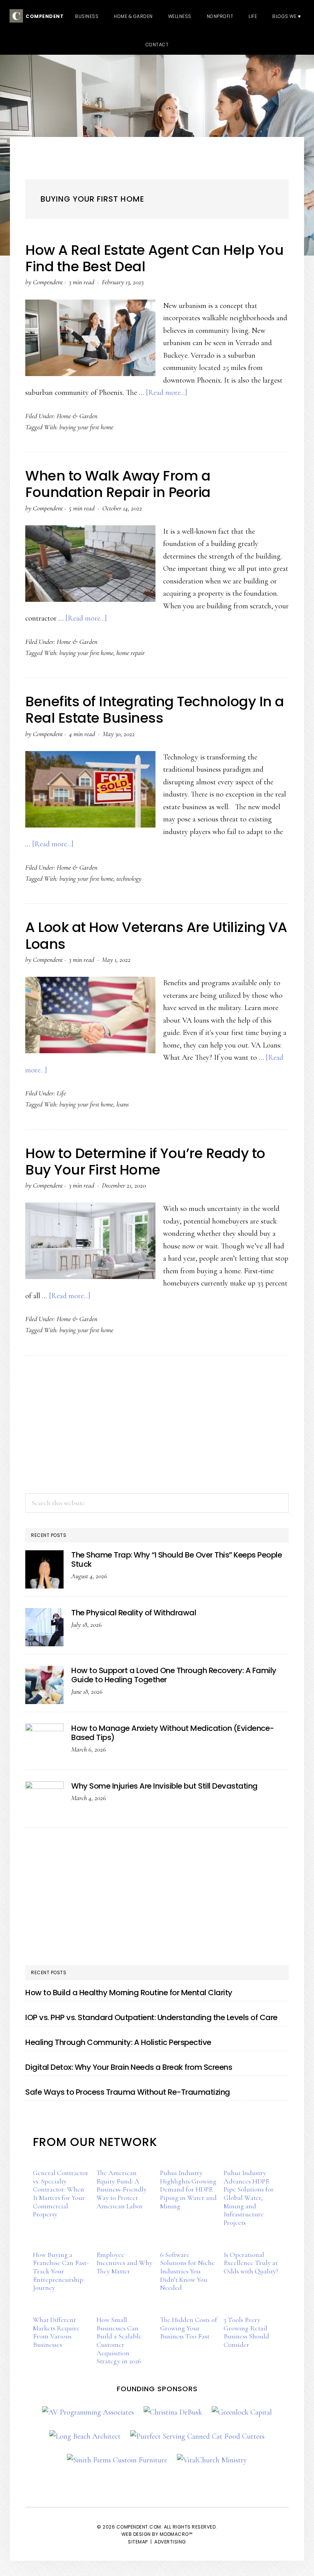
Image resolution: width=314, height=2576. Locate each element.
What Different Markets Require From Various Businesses (56, 2332)
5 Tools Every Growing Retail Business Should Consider (246, 2332)
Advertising (170, 2542)
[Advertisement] (157, 1424)
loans (123, 1104)
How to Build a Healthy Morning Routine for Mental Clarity (129, 1993)
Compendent (43, 16)
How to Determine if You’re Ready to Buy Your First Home (145, 1162)
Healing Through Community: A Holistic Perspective (118, 2042)
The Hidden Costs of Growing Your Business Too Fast (189, 2328)
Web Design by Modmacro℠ (157, 2534)
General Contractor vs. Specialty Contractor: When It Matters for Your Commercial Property (61, 2193)
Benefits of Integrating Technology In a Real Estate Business (155, 710)
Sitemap (138, 2542)
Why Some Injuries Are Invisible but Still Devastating (164, 1786)
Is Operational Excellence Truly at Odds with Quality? (251, 2263)
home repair (131, 653)
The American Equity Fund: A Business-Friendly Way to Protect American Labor (122, 2189)
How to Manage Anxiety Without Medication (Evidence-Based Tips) (173, 1733)
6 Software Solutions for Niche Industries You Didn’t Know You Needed (187, 2271)
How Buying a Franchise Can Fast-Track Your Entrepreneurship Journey (61, 2271)
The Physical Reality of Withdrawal (134, 1613)
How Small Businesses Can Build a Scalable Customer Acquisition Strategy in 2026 (119, 2340)
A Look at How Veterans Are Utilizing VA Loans (156, 935)
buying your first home (86, 427)
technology (129, 878)
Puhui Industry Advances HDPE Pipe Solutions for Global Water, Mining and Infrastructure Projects (249, 2198)
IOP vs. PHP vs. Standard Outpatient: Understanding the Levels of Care (151, 2017)
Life (61, 1093)
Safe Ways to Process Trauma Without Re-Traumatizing (128, 2092)
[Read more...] (167, 393)
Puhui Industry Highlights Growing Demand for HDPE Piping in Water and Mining (188, 2189)
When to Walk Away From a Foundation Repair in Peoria (118, 484)
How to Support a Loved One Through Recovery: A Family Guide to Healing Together (174, 1675)
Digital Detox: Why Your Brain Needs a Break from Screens (129, 2067)
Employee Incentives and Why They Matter (124, 2263)
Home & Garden (77, 416)
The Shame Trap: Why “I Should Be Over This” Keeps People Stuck (177, 1559)
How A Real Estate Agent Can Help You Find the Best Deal (154, 258)
